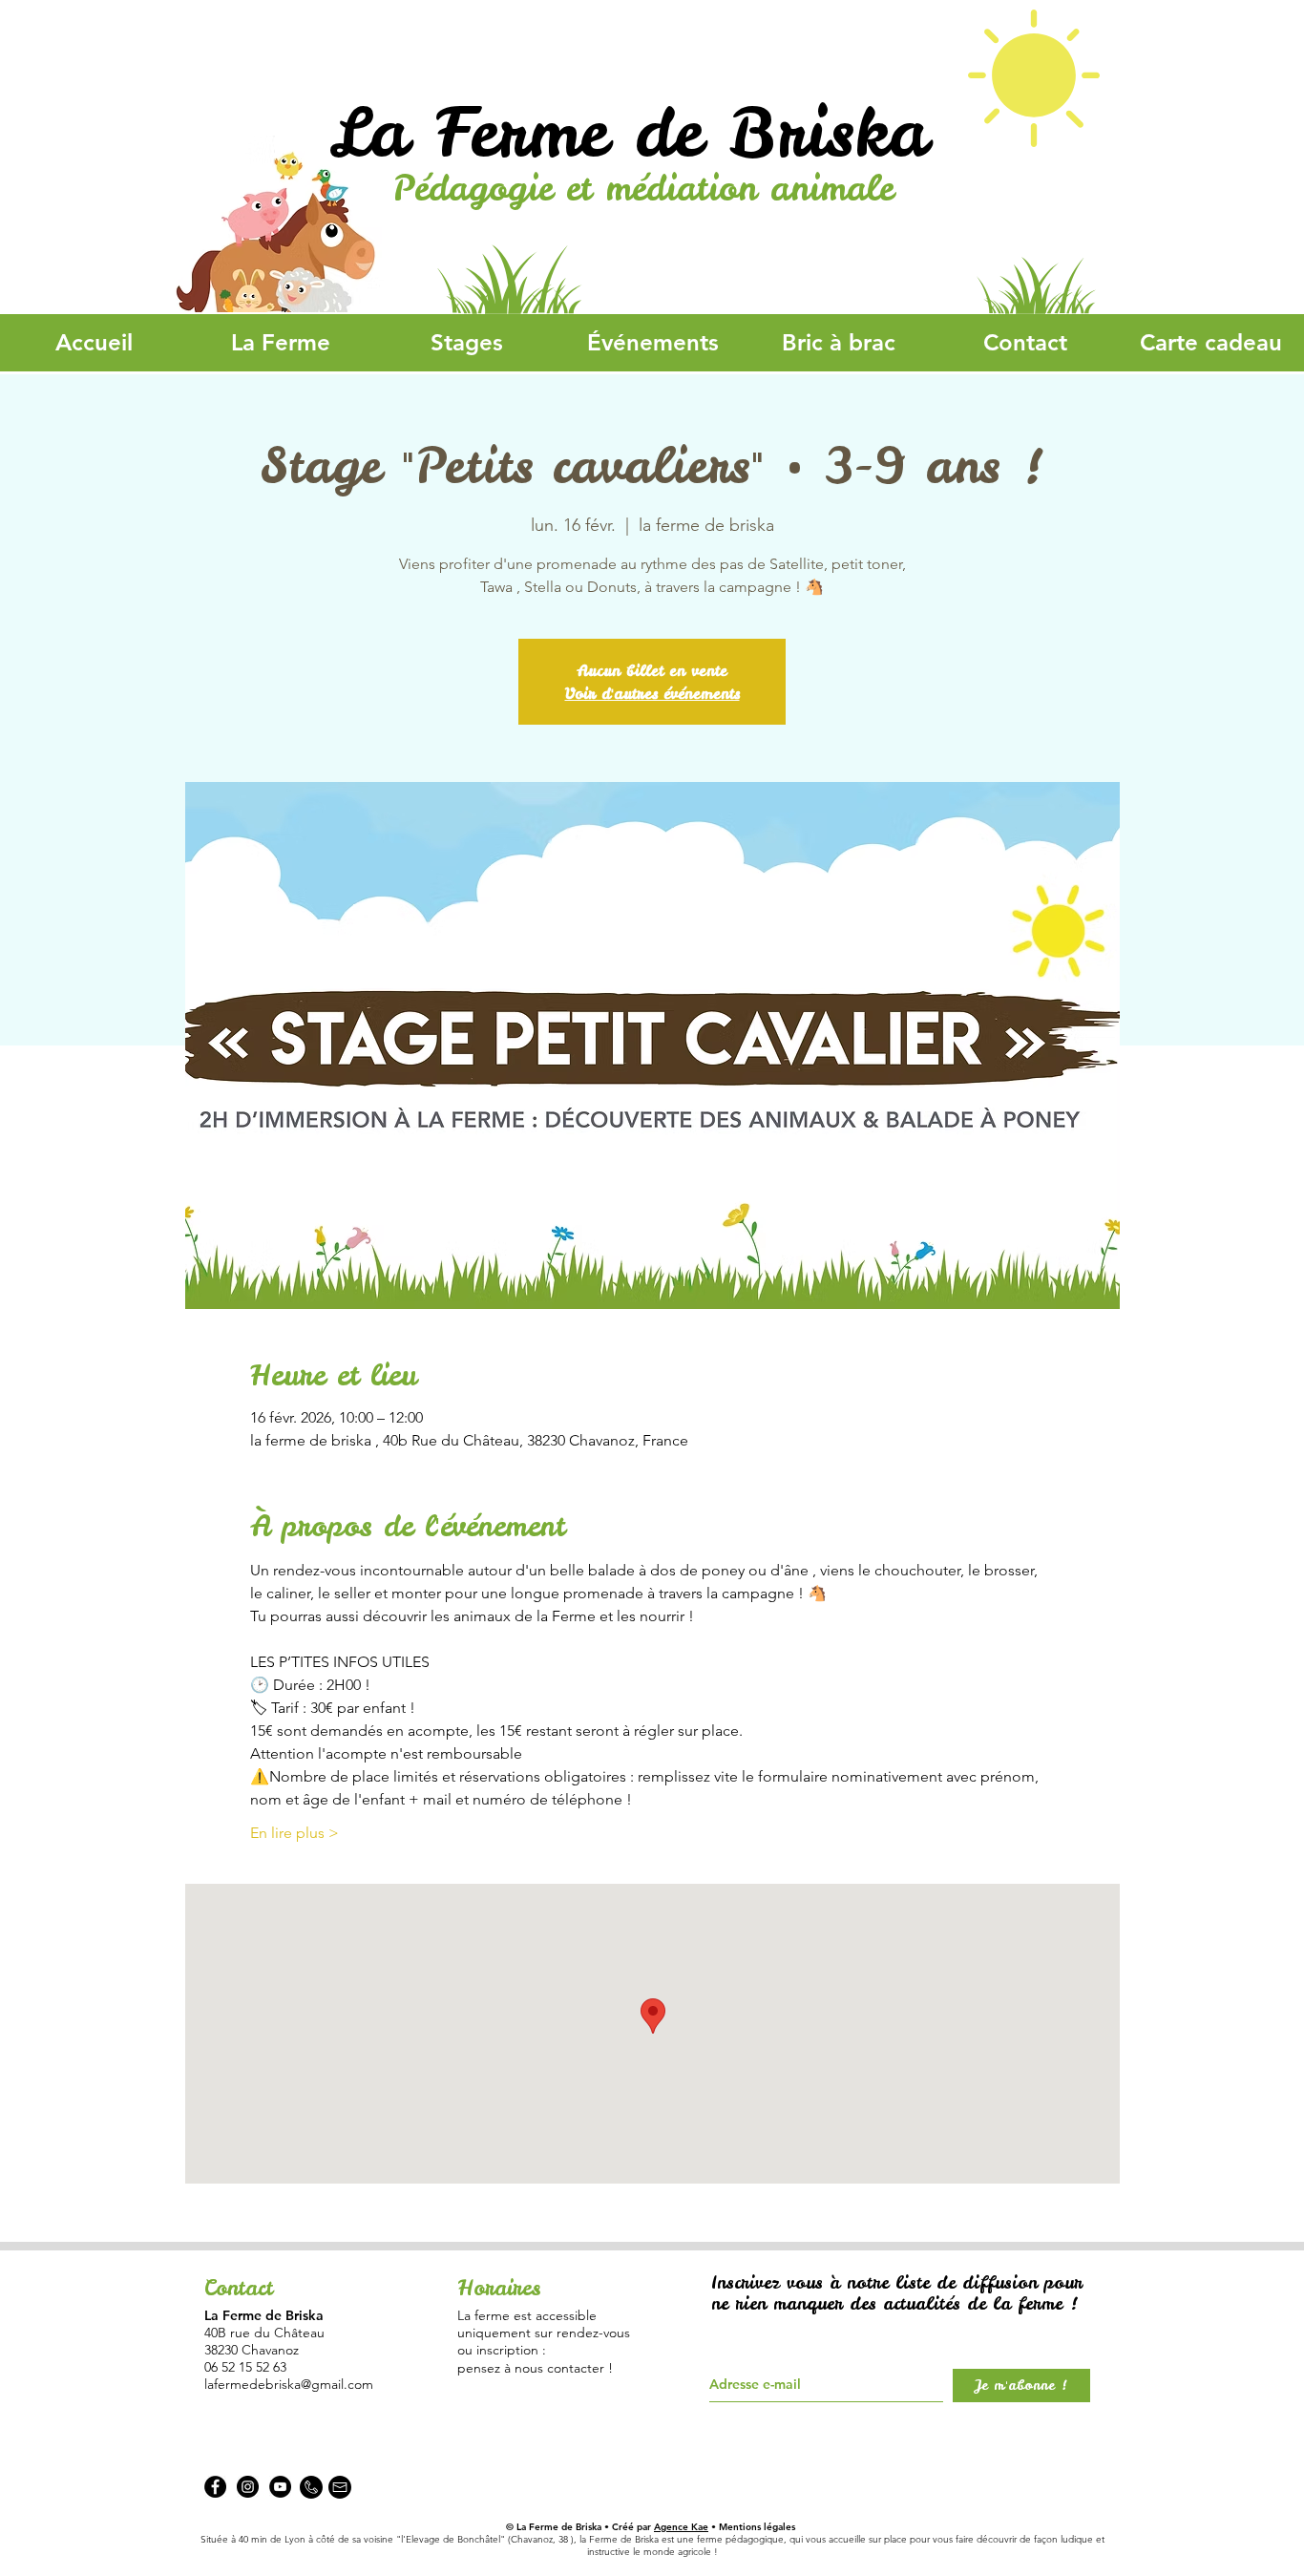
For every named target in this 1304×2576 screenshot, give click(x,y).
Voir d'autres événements (652, 693)
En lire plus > (294, 1833)
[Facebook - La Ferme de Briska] (215, 2487)
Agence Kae (681, 2527)
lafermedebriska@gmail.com (289, 2384)
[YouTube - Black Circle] (280, 2487)
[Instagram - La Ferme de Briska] (248, 2487)
